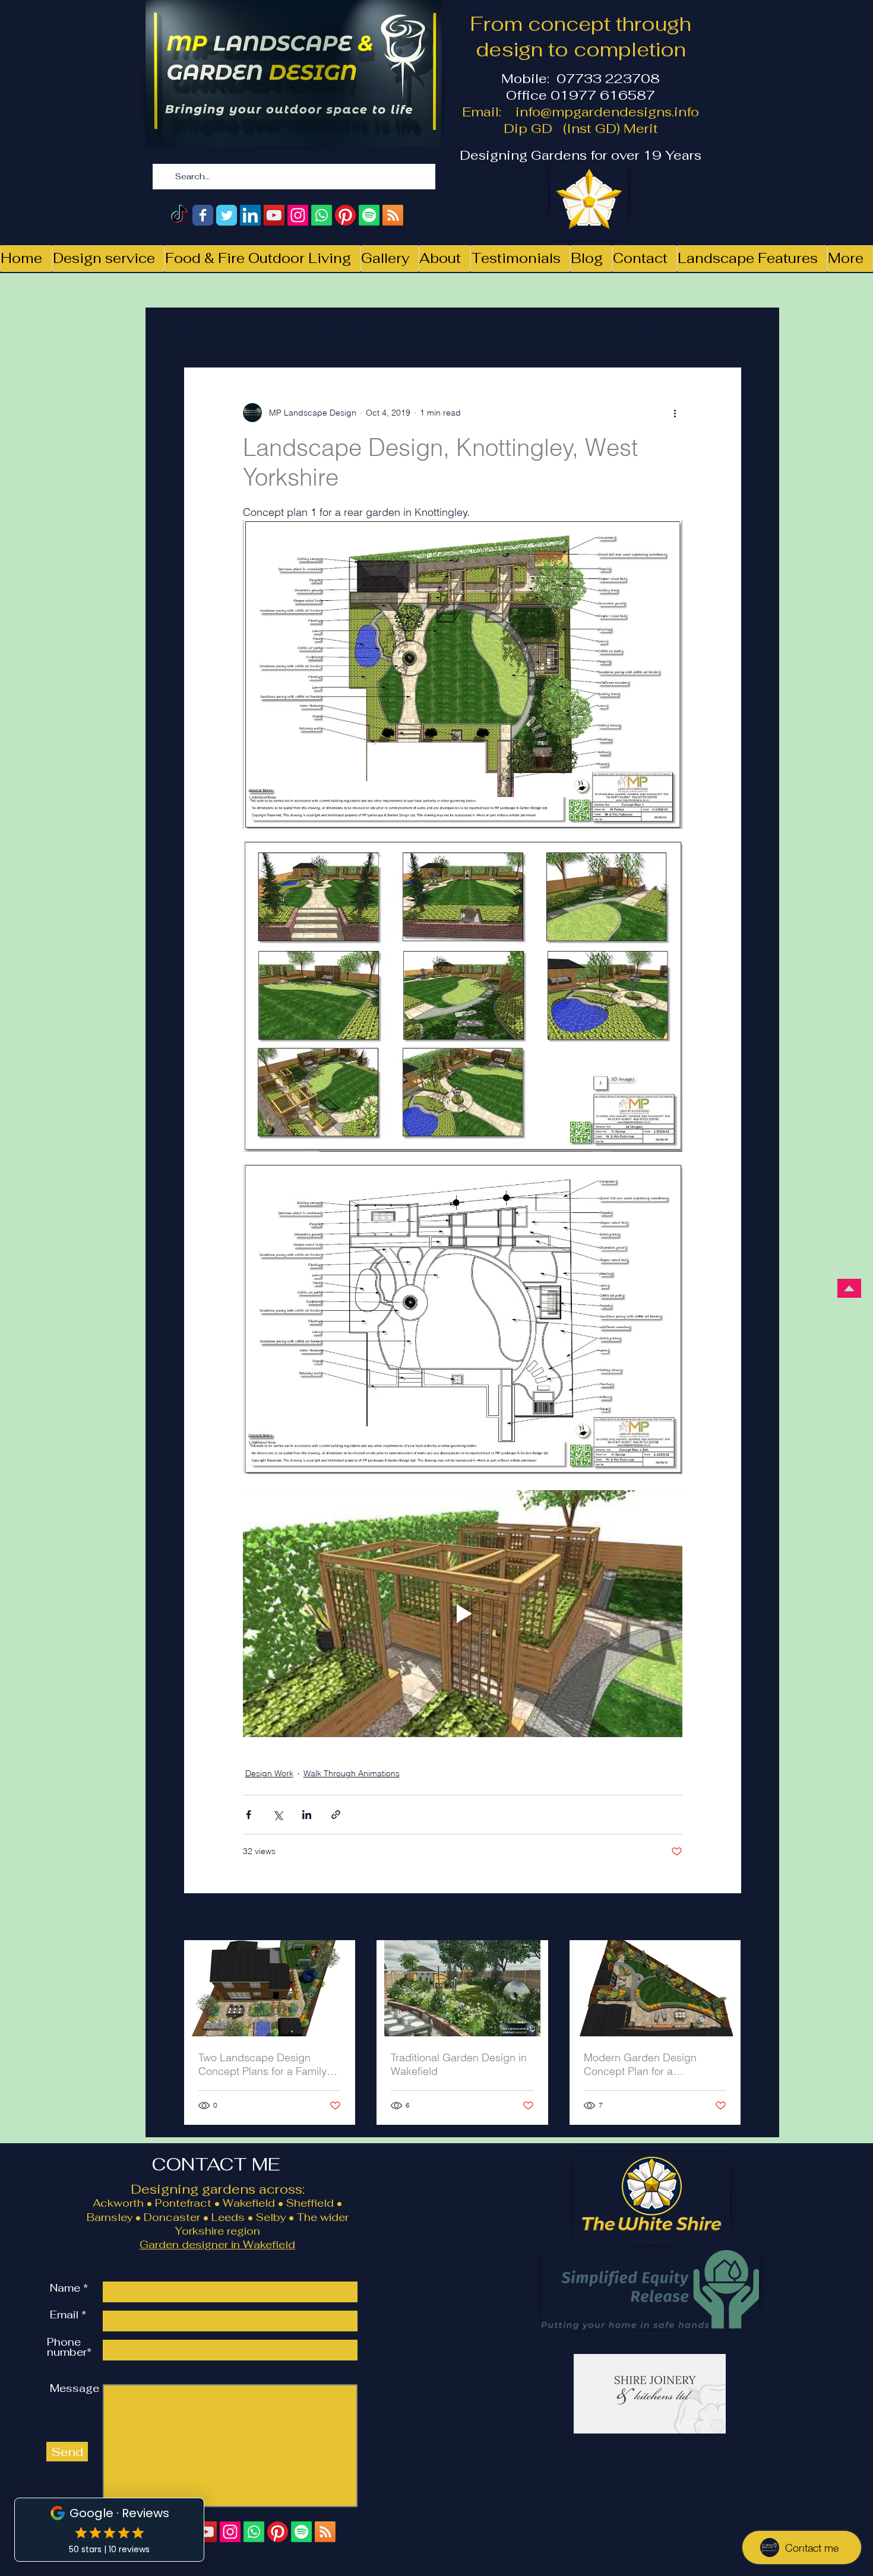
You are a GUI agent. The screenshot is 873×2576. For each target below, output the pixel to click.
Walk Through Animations (443, 331)
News (656, 331)
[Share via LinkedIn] (307, 1815)
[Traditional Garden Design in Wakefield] (462, 1988)
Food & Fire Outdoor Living (569, 331)
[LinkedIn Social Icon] (250, 215)
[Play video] (463, 1614)
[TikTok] (179, 215)
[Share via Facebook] (249, 1815)
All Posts (200, 331)
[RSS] (393, 215)
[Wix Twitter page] (227, 215)
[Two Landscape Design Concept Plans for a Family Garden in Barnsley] (270, 1988)
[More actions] (675, 413)
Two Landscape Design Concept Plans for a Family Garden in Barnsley (262, 2064)
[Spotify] (369, 215)
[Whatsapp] (322, 215)
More (701, 331)
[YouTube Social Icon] (274, 215)
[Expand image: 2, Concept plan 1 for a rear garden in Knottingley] (667, 1179)
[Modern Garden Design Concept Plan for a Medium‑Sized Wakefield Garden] (655, 1988)
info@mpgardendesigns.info (607, 112)
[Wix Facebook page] (203, 215)
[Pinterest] (345, 215)
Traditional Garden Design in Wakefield (459, 2064)
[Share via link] (336, 1815)
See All (729, 1918)
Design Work (266, 331)
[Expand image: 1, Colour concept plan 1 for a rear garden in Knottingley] (667, 536)
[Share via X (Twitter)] (278, 1815)
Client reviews (343, 331)
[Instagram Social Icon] (298, 215)
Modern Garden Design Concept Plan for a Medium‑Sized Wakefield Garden (643, 2064)
